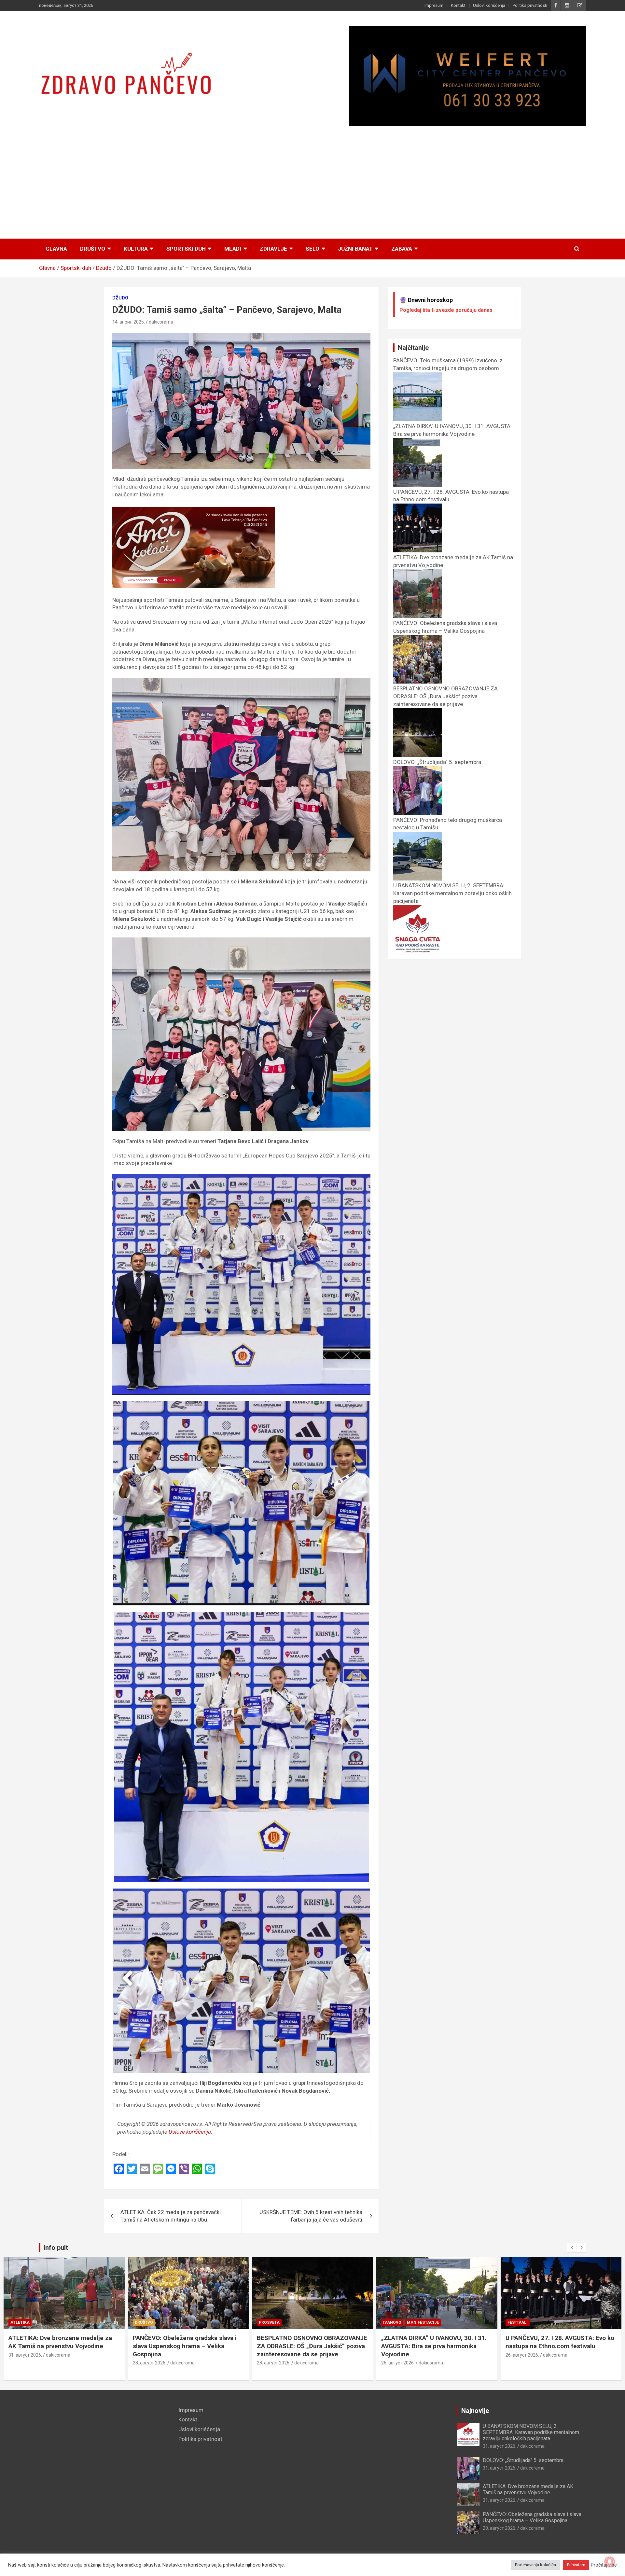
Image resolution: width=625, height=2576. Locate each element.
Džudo (120, 298)
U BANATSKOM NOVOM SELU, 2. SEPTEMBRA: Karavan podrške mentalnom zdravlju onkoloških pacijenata (531, 2432)
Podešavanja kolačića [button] (535, 2565)
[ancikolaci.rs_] (194, 510)
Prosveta (145, 2322)
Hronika (517, 2322)
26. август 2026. (274, 2363)
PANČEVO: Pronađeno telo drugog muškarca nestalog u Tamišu (554, 2342)
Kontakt (458, 5)
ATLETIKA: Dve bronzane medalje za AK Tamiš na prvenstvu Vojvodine (528, 2489)
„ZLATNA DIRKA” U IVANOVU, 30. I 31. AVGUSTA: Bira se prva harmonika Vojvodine (452, 430)
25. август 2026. (522, 2355)
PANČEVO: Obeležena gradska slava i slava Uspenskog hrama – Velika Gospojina (445, 627)
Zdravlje (273, 249)
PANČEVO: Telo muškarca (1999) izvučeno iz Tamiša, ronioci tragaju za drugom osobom (448, 364)
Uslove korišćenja (190, 2132)
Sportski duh (186, 249)
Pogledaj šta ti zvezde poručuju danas (446, 310)
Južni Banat (355, 249)
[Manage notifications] (610, 2562)
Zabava (402, 249)
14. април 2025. (129, 322)
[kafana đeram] (467, 76)
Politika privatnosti (530, 5)
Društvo (93, 249)
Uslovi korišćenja (489, 5)
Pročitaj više (604, 2565)
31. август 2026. (500, 2446)
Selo (312, 249)
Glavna (56, 249)
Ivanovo (268, 2322)
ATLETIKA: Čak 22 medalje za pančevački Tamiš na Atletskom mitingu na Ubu (171, 2216)
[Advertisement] (312, 183)
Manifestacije (299, 2322)
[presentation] (572, 2248)
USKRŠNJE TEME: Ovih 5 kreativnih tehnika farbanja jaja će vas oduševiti (311, 2216)
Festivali (394, 2322)
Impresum (434, 5)
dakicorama (161, 322)
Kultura (136, 249)
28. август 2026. (26, 2363)
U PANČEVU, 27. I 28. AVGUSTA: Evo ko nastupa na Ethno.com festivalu (436, 2342)
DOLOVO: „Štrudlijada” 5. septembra (523, 2460)
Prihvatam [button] (576, 2565)
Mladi (233, 249)
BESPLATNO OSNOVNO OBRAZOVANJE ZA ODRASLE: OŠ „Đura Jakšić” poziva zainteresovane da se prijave (188, 2346)
